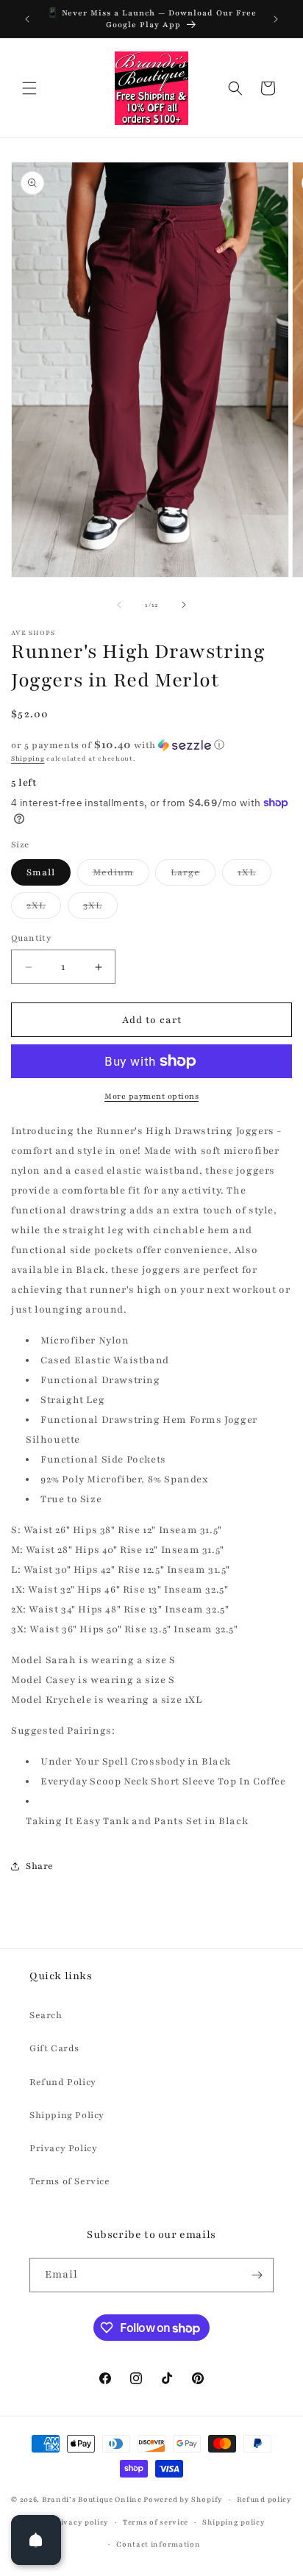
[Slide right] (184, 605)
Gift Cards (54, 2048)
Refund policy (264, 2499)
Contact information (158, 2544)
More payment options (151, 1096)
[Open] (36, 2540)
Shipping (28, 758)
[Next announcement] (276, 19)
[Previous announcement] (27, 19)
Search (46, 2015)
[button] (29, 88)
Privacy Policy (63, 2148)
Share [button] (40, 1866)
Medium (121, 876)
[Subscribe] (257, 2275)
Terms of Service (70, 2181)
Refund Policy (63, 2082)
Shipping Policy (67, 2115)
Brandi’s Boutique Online (92, 2499)
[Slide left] (119, 605)
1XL (254, 876)
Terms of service (156, 2522)
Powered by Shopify (183, 2499)
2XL (44, 909)
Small (41, 872)
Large (193, 876)
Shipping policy (234, 2522)
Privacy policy (80, 2522)
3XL (100, 909)
